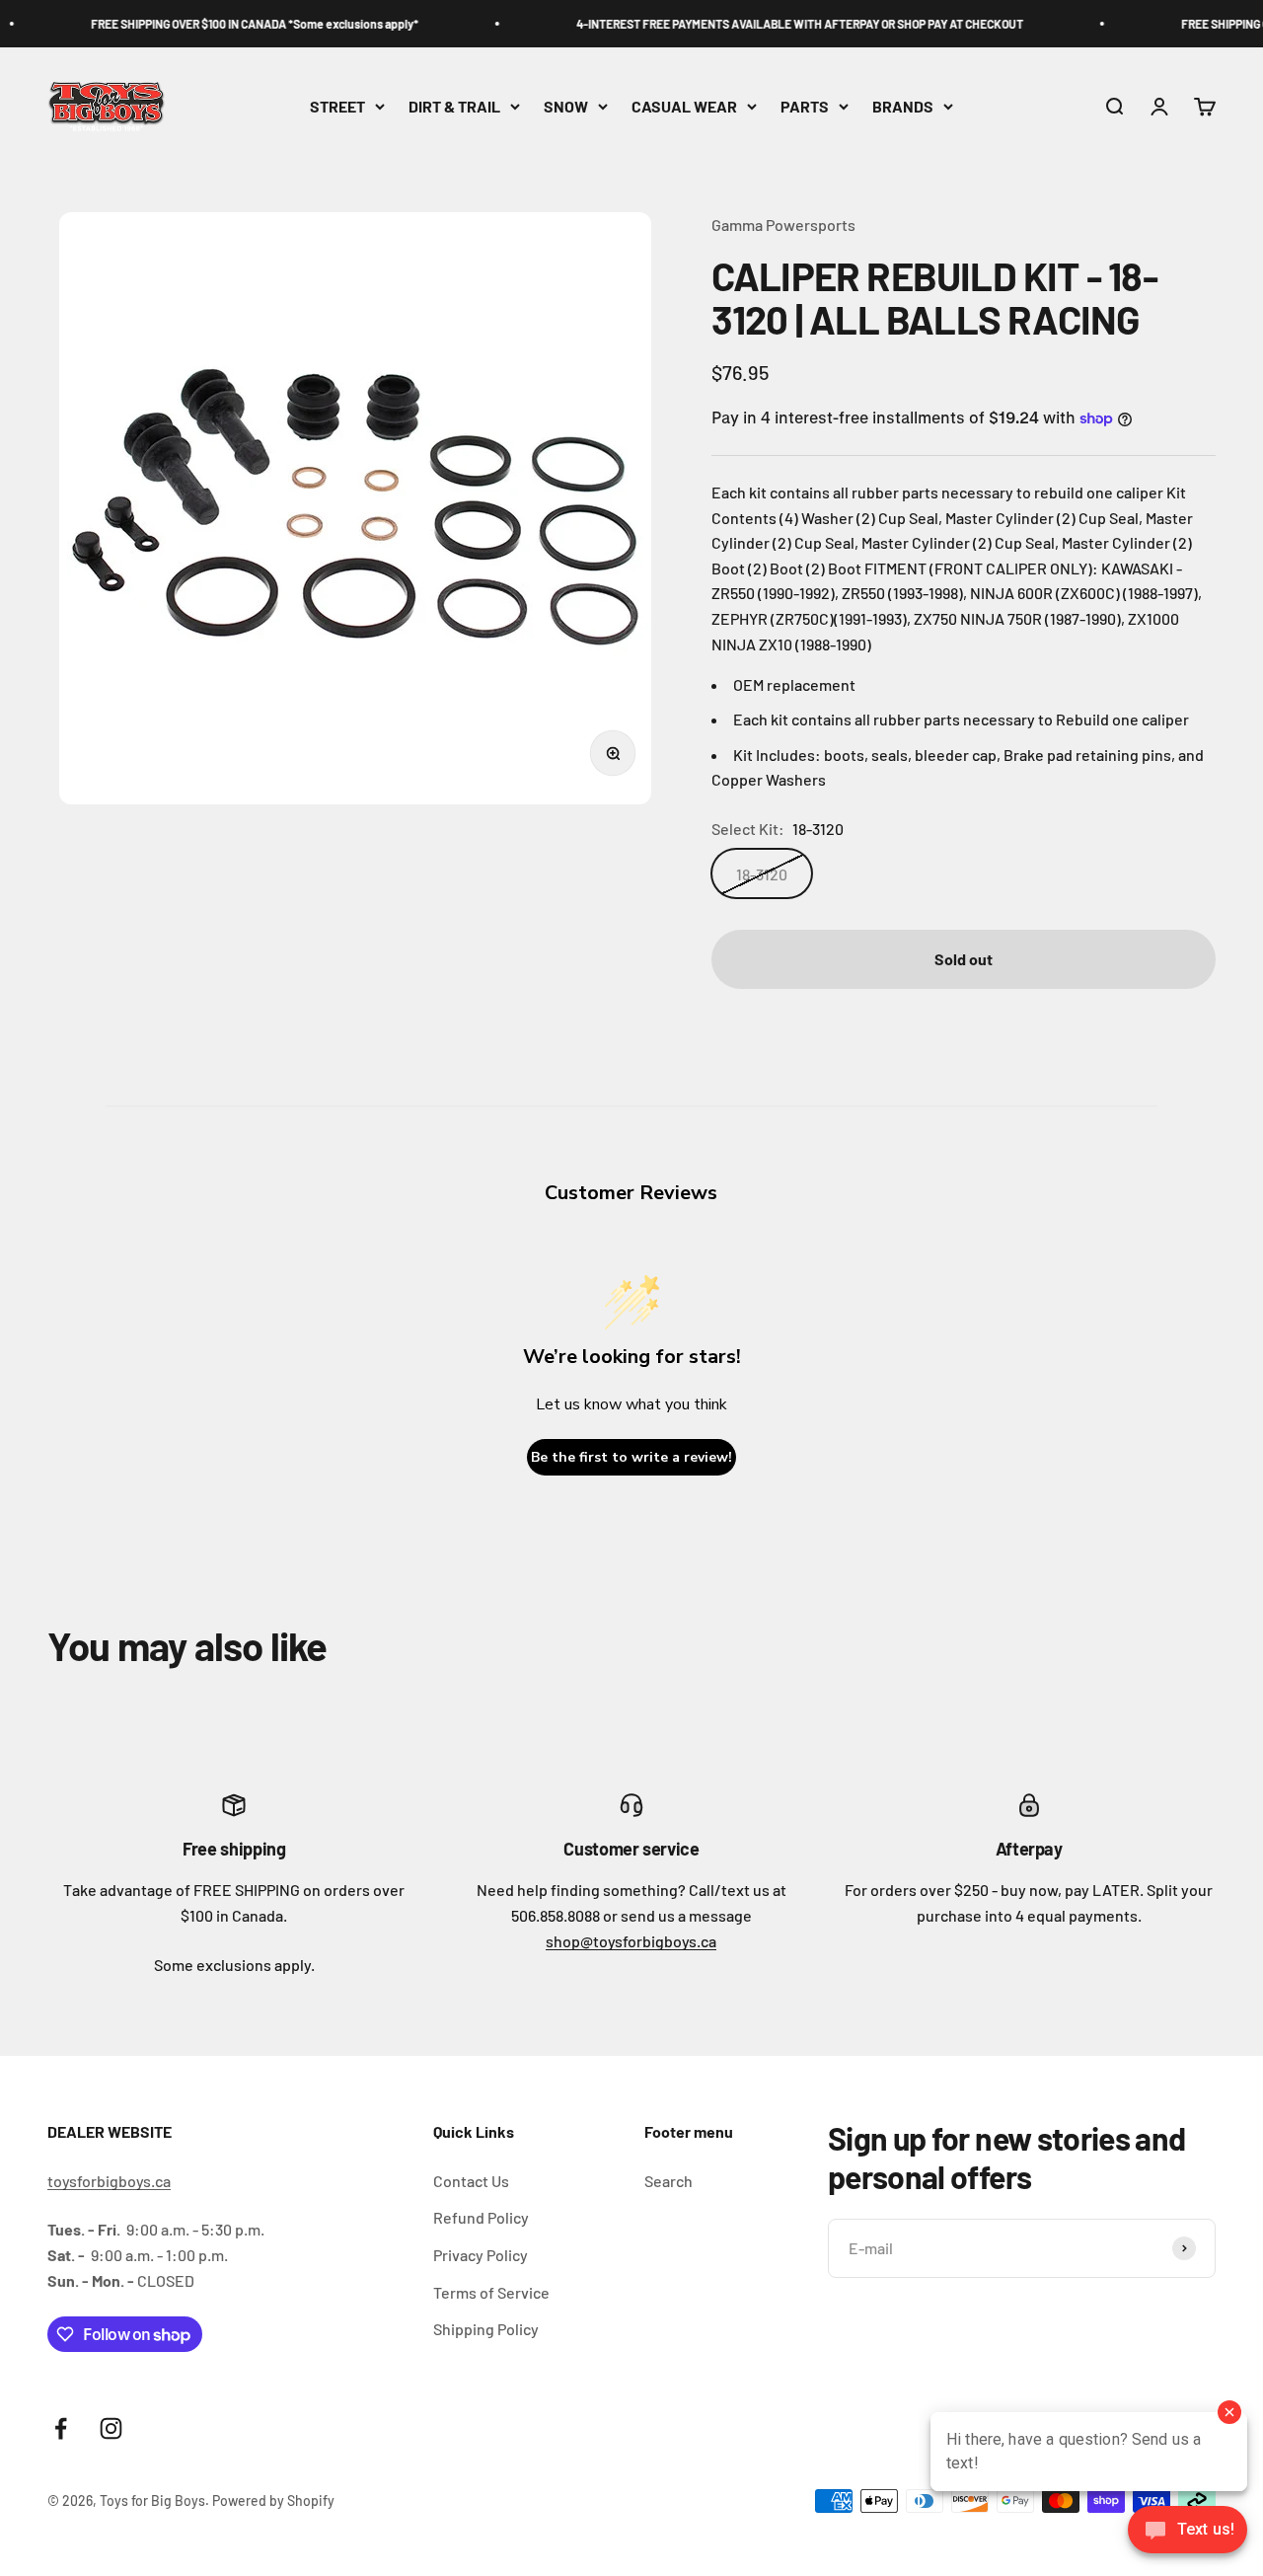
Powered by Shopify (273, 2500)
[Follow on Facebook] (61, 2428)
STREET (337, 106)
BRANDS (903, 106)
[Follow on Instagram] (111, 2428)
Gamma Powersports (783, 225)
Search (669, 2181)
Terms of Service (491, 2292)
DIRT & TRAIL (454, 106)
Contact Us (471, 2181)
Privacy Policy (481, 2255)
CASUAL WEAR (684, 106)
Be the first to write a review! (631, 1457)
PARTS (805, 106)
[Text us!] (1188, 2532)
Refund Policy (481, 2217)
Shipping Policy (486, 2329)
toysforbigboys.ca (109, 2181)
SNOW (566, 106)
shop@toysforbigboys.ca (631, 1941)
